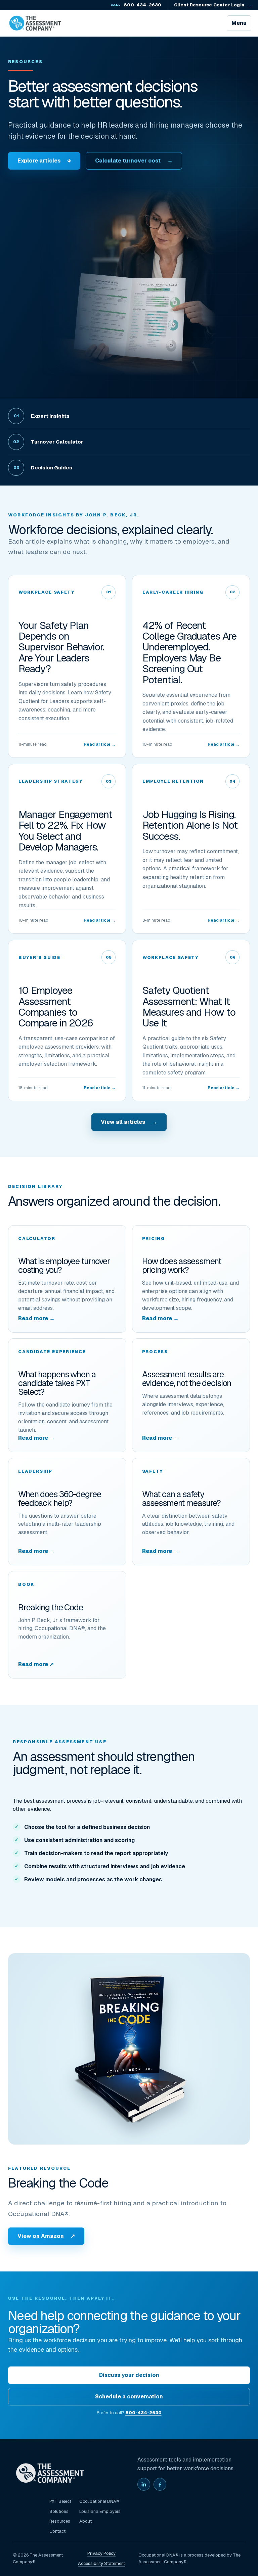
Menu (239, 23)
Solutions (59, 2511)
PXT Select (60, 2501)
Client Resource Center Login (213, 5)
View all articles (129, 1122)
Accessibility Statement (101, 2563)
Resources (60, 2521)
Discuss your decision (129, 2375)
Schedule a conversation (129, 2397)
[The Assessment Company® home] (35, 23)
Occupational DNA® (99, 2501)
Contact (57, 2531)
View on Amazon (46, 2236)
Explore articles (44, 161)
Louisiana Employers (100, 2511)
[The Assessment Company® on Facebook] (160, 2484)
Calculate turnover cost (134, 161)
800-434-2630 (136, 5)
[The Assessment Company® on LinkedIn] (144, 2484)
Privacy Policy (101, 2553)
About (85, 2521)
